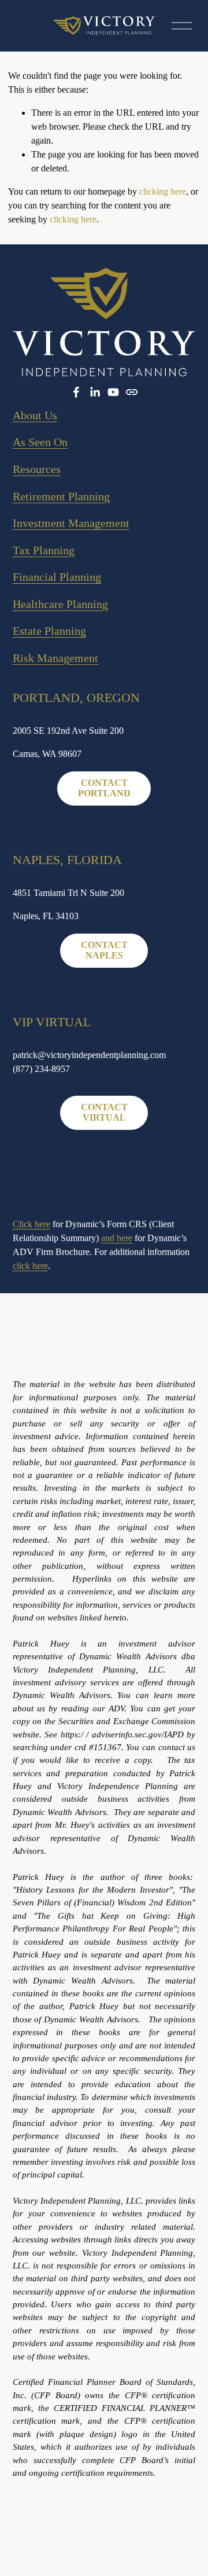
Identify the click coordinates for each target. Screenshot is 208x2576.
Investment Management (71, 523)
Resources (37, 469)
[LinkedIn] (95, 392)
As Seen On (40, 442)
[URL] (132, 392)
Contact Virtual (104, 1112)
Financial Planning (57, 577)
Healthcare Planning (60, 604)
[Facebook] (76, 392)
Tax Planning (44, 550)
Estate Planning (49, 631)
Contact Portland (104, 788)
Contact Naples (104, 950)
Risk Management (55, 658)
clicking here (163, 191)
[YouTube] (113, 392)
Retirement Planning (61, 496)
